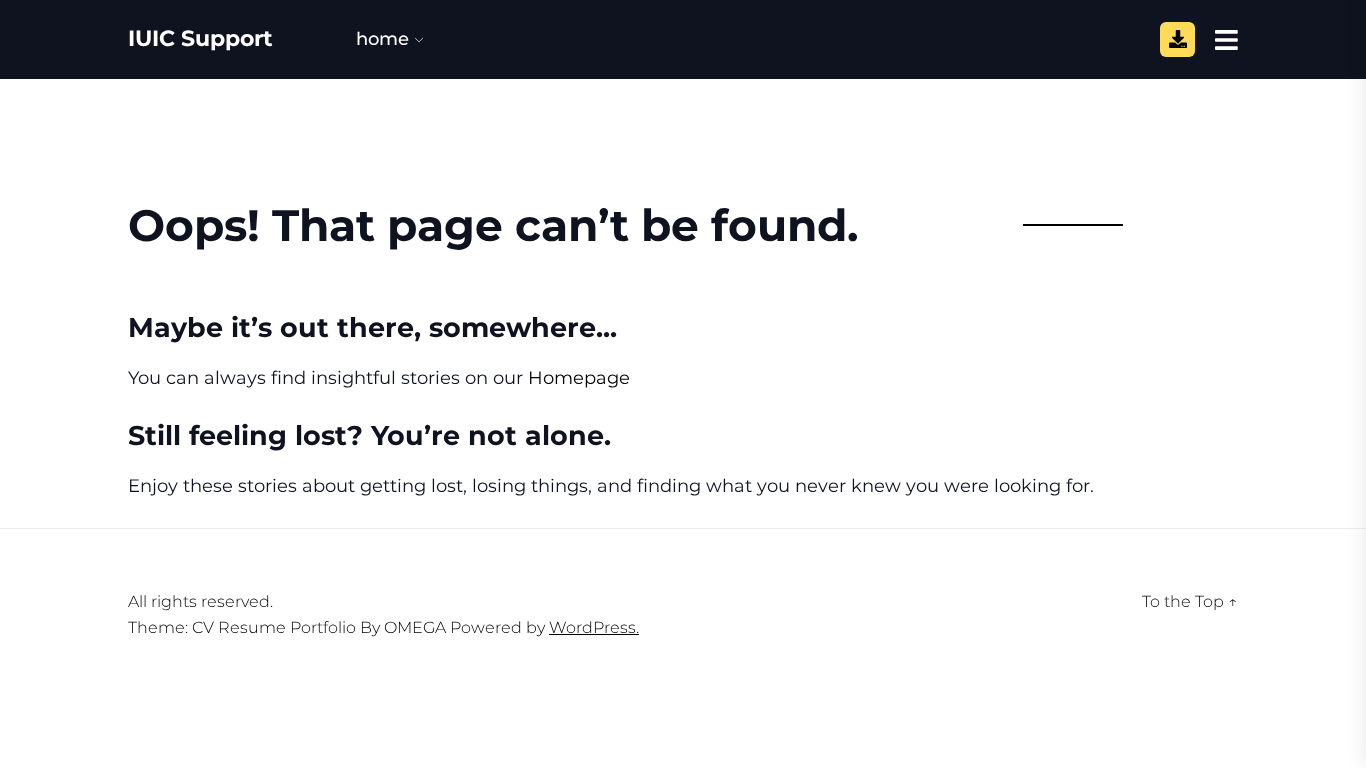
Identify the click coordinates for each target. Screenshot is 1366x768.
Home (382, 39)
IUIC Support (200, 39)
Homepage (579, 378)
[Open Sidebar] (1226, 39)
